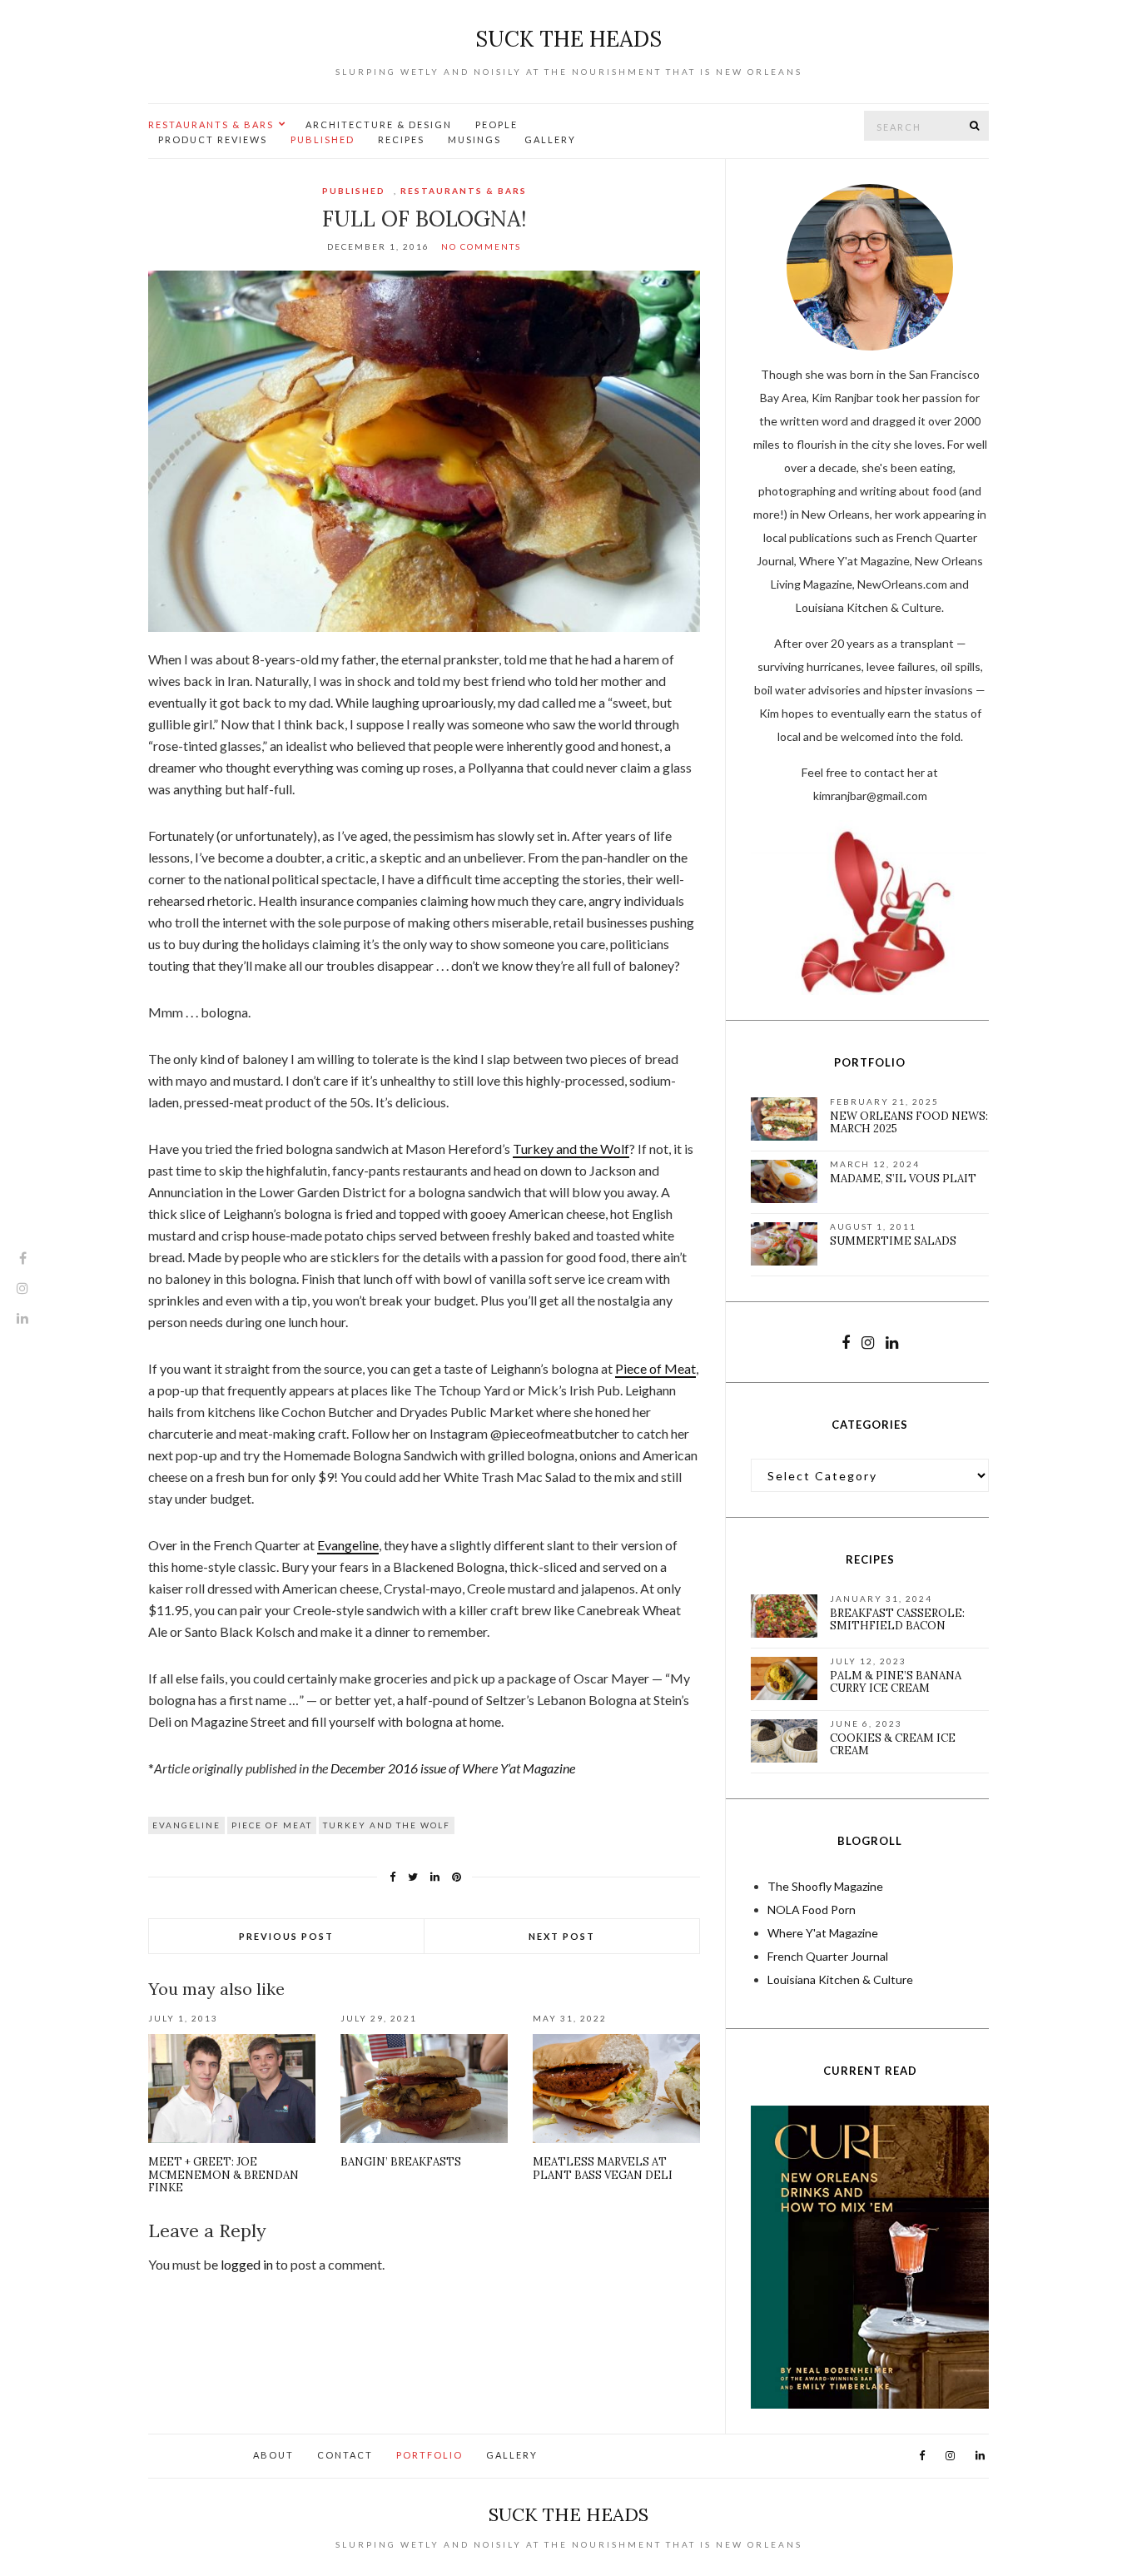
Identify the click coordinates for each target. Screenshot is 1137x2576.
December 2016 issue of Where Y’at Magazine (453, 1768)
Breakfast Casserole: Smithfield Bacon (897, 1620)
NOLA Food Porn (812, 1910)
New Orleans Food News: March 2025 (909, 1123)
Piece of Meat (655, 1368)
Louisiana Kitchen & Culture (840, 1979)
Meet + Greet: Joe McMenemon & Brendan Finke (223, 2175)
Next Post (562, 1936)
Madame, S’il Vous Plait (903, 1179)
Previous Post (286, 1936)
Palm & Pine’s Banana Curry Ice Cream (896, 1682)
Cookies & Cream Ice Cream (893, 1745)
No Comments (481, 246)
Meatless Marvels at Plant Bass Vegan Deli (603, 2168)
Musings (474, 139)
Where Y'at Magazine (823, 1933)
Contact (345, 2455)
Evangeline (348, 1545)
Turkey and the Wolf (571, 1149)
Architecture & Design (379, 124)
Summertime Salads (893, 1241)
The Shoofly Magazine (825, 1886)
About (273, 2455)
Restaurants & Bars (211, 124)
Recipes (401, 139)
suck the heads (568, 39)
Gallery (550, 139)
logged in (247, 2264)
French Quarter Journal (828, 1956)
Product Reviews (213, 139)
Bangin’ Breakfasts (401, 2162)
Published (323, 139)
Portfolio (429, 2455)
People (497, 124)
